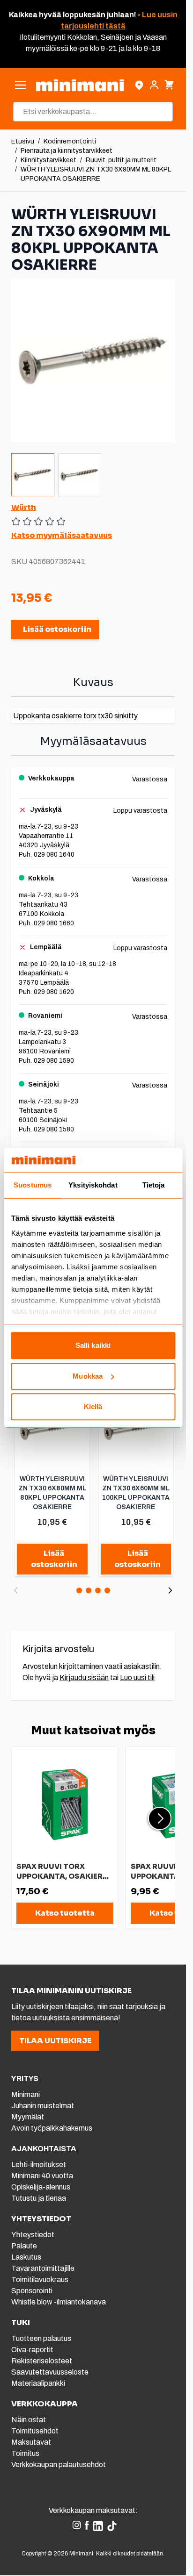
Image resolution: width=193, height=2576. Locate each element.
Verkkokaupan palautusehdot (59, 2465)
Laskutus (26, 2257)
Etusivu (23, 141)
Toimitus (25, 2453)
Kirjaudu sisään (84, 1678)
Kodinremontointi (70, 141)
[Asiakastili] (154, 85)
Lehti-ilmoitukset (39, 2165)
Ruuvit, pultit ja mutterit (121, 160)
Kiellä (93, 1407)
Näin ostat (29, 2420)
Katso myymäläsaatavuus (62, 535)
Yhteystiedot (33, 2235)
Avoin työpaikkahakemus (52, 2128)
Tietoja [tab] (154, 1185)
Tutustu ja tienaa (39, 2198)
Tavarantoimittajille (43, 2268)
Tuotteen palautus (42, 2338)
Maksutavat (31, 2442)
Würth (24, 507)
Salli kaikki (93, 1346)
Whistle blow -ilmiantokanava (59, 2302)
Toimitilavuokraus (40, 2279)
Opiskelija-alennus (41, 2187)
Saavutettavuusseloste (50, 2372)
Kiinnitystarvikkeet (48, 160)
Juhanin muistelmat (43, 2106)
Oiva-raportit (32, 2350)
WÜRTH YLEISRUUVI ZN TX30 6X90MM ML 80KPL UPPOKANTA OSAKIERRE (96, 174)
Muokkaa (88, 1376)
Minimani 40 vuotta (42, 2176)
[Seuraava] (170, 1590)
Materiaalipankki (38, 2383)
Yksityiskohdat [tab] (93, 1185)
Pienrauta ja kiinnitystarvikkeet (67, 151)
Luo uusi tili (137, 1678)
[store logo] (80, 85)
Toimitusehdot (35, 2431)
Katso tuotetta (65, 1913)
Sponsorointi (32, 2291)
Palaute (24, 2246)
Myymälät (28, 2117)
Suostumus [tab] (33, 1185)
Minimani (26, 2094)
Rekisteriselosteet (42, 2361)
